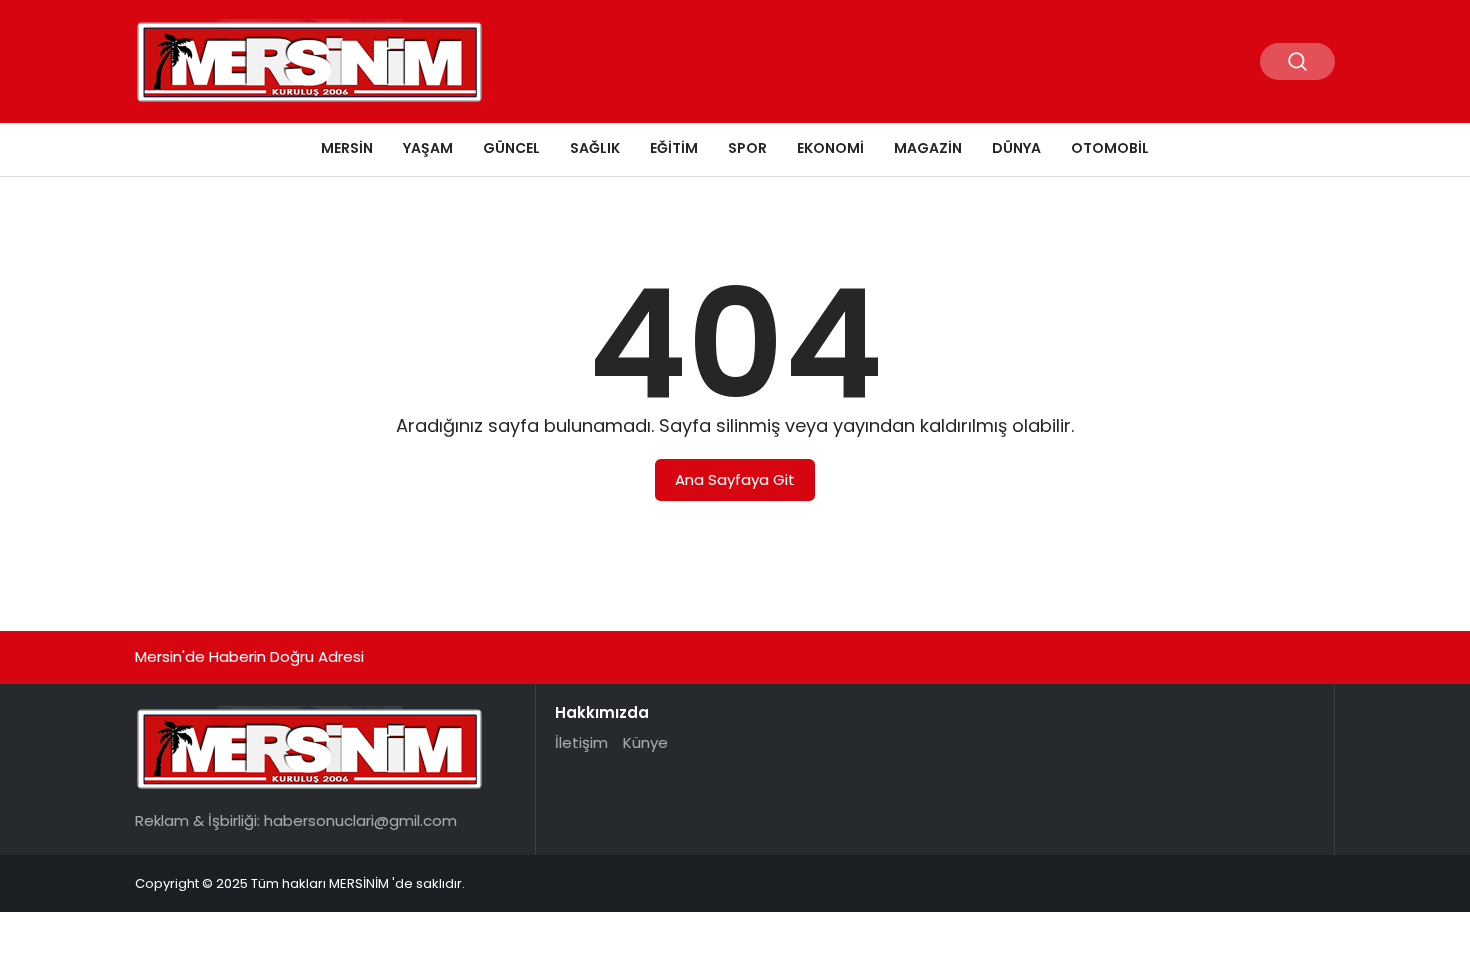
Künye (645, 742)
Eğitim (674, 148)
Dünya (1016, 148)
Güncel (511, 148)
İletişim (581, 742)
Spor (747, 148)
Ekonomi (830, 148)
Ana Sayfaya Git (735, 479)
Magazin (928, 148)
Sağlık (595, 148)
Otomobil (1110, 148)
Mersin (347, 148)
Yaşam (428, 148)
